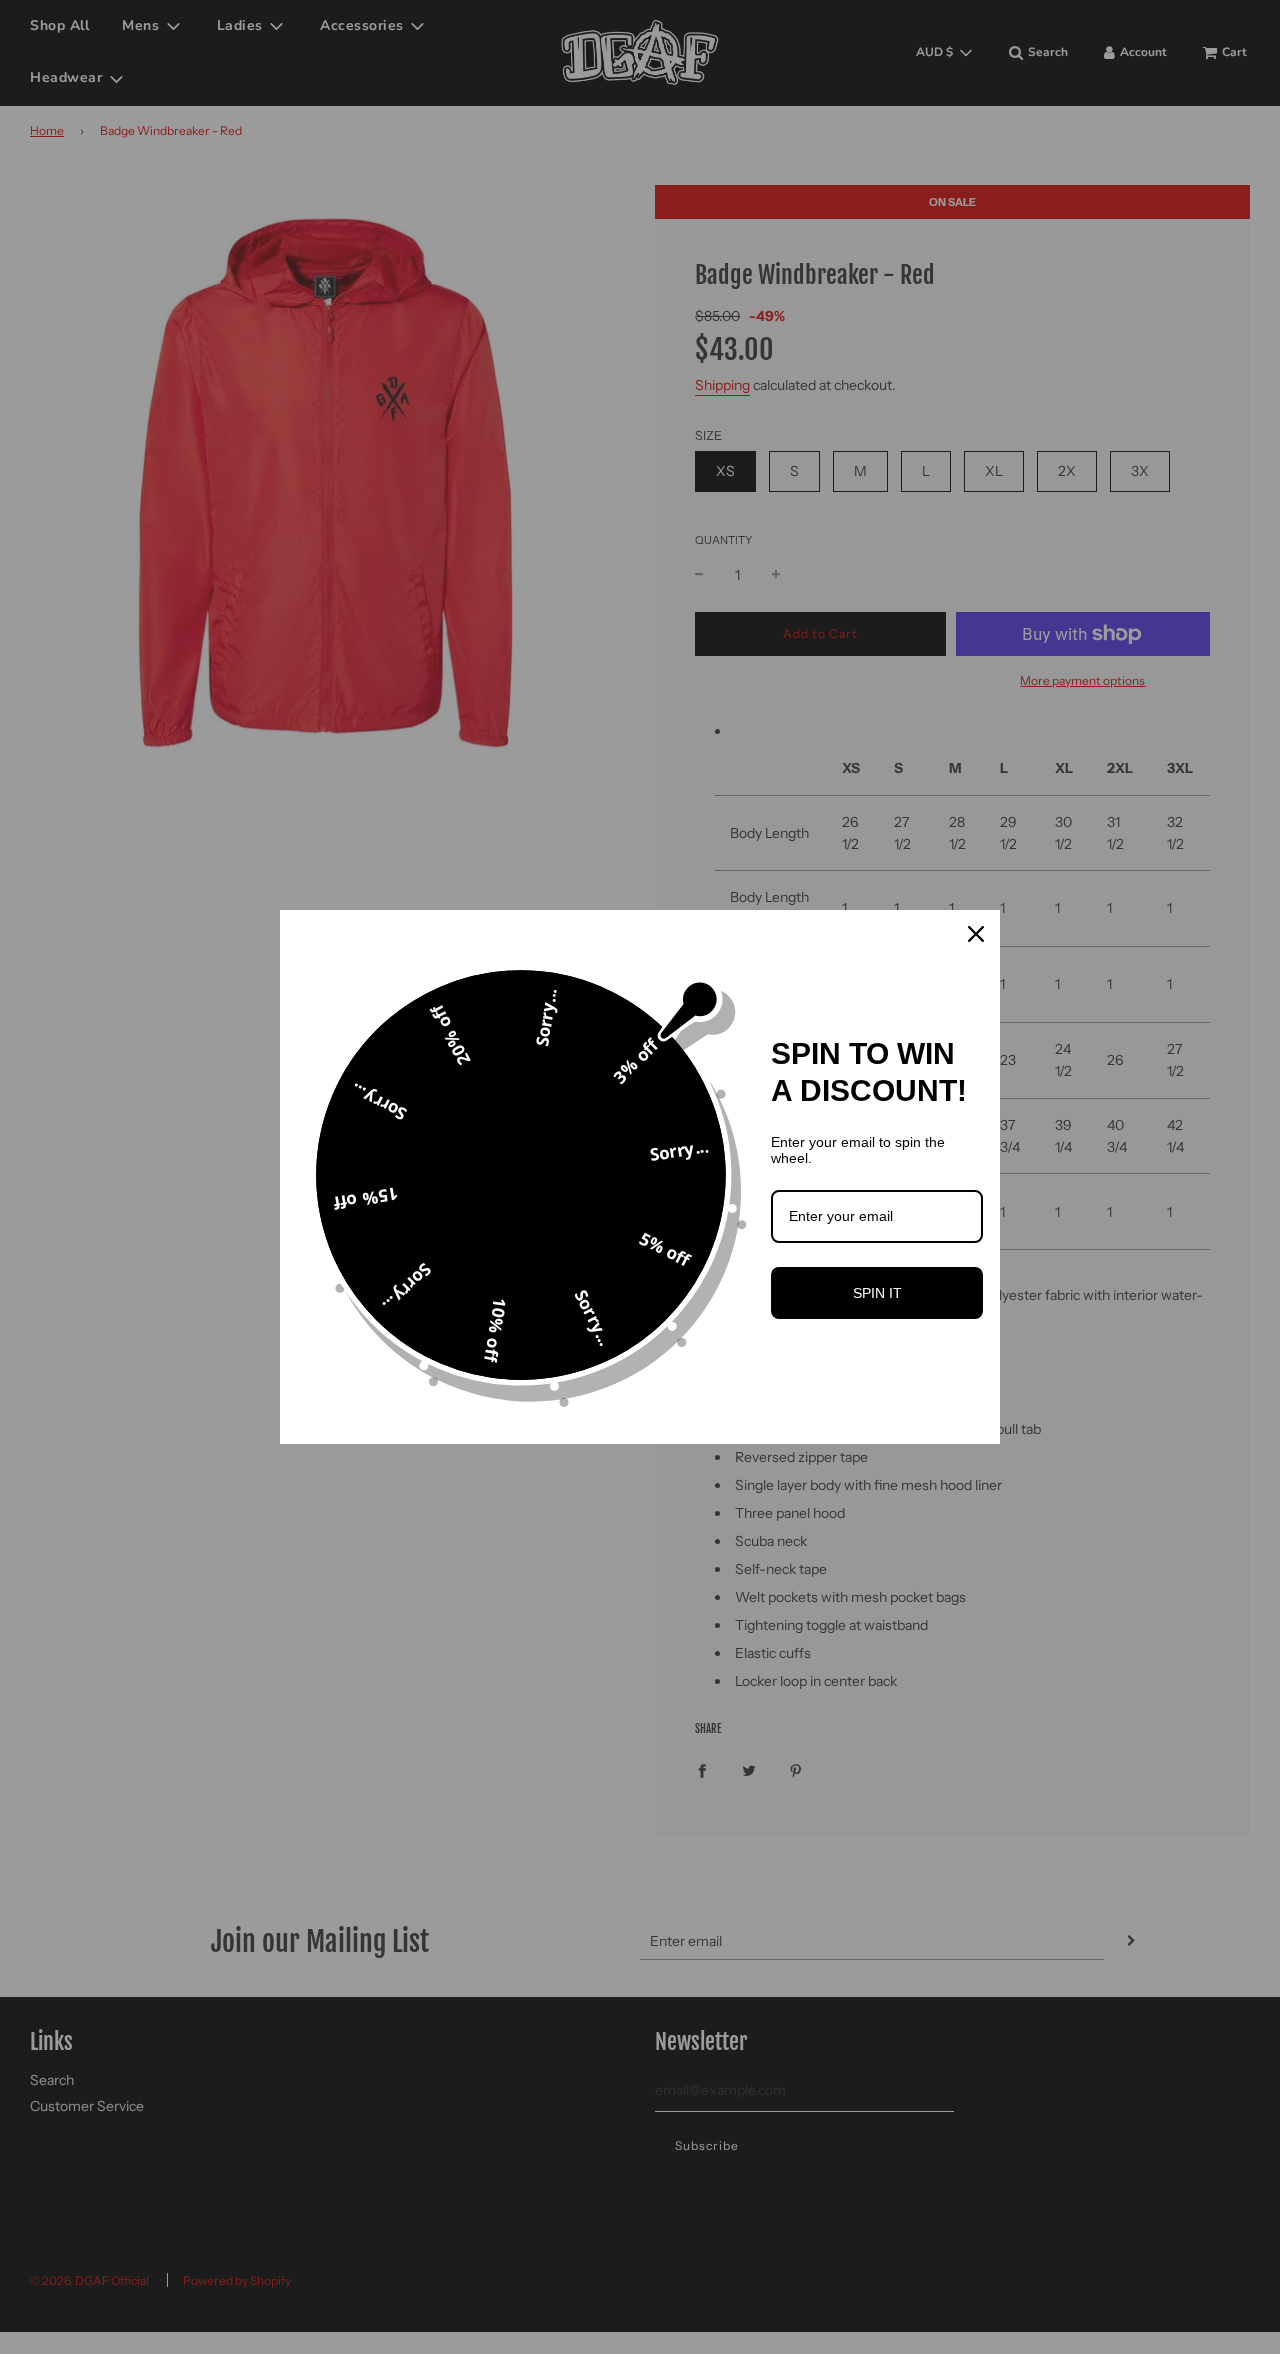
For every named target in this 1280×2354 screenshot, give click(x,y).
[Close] (976, 934)
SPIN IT (877, 1293)
